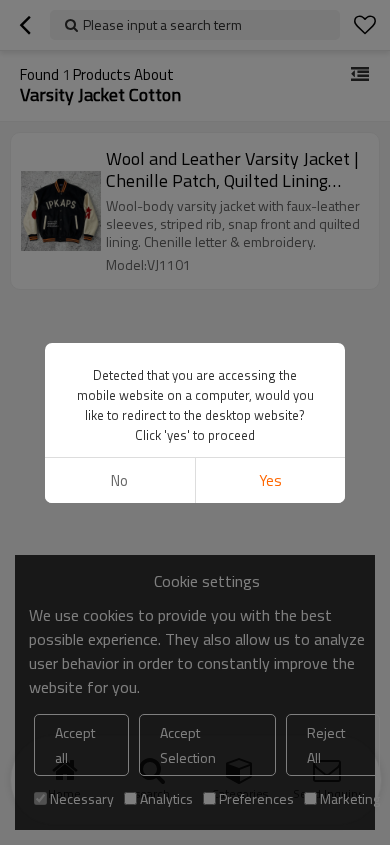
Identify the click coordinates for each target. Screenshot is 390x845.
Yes (270, 480)
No (119, 480)
